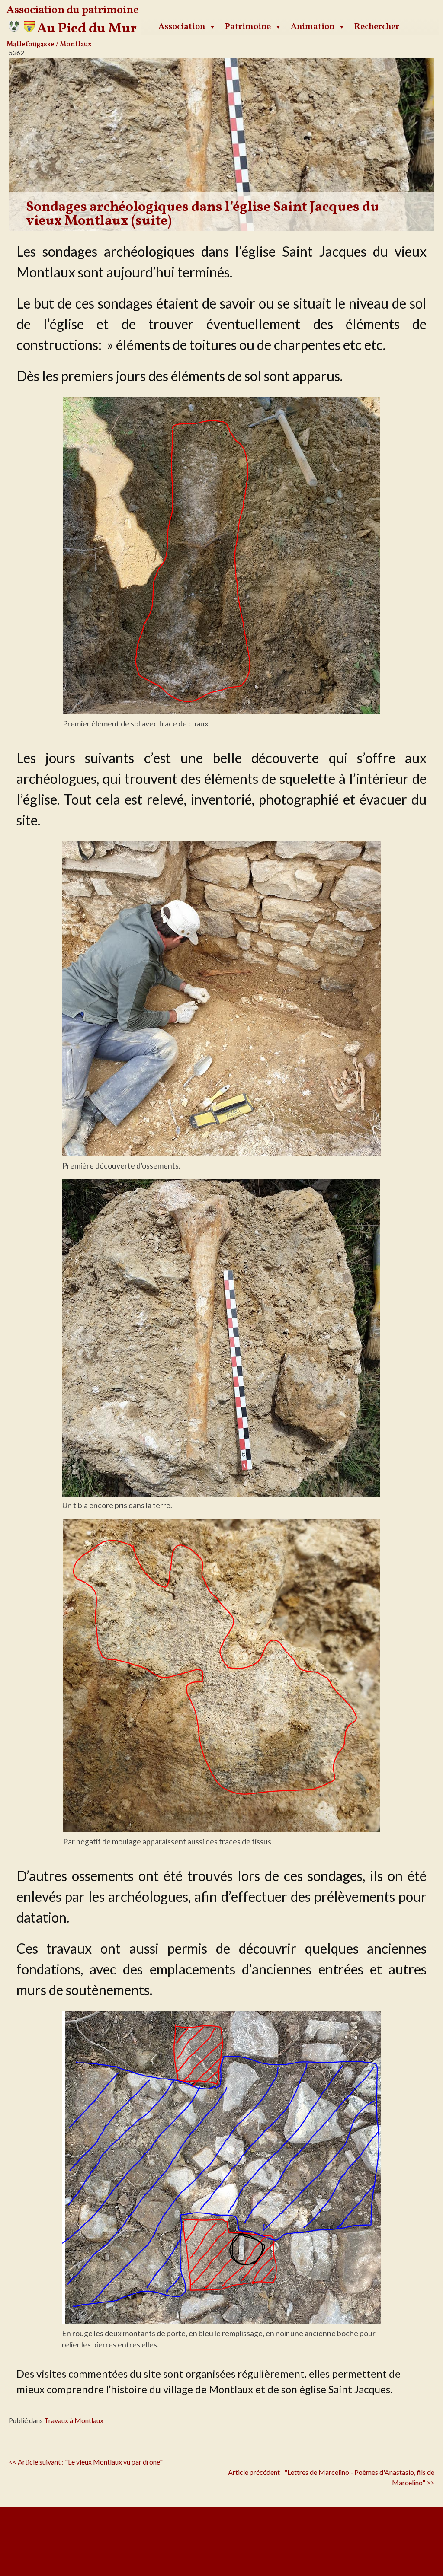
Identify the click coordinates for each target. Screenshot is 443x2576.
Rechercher (377, 27)
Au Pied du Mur (87, 29)
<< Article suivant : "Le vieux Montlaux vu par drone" (86, 2462)
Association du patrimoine (73, 10)
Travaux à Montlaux (74, 2420)
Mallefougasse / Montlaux (49, 45)
